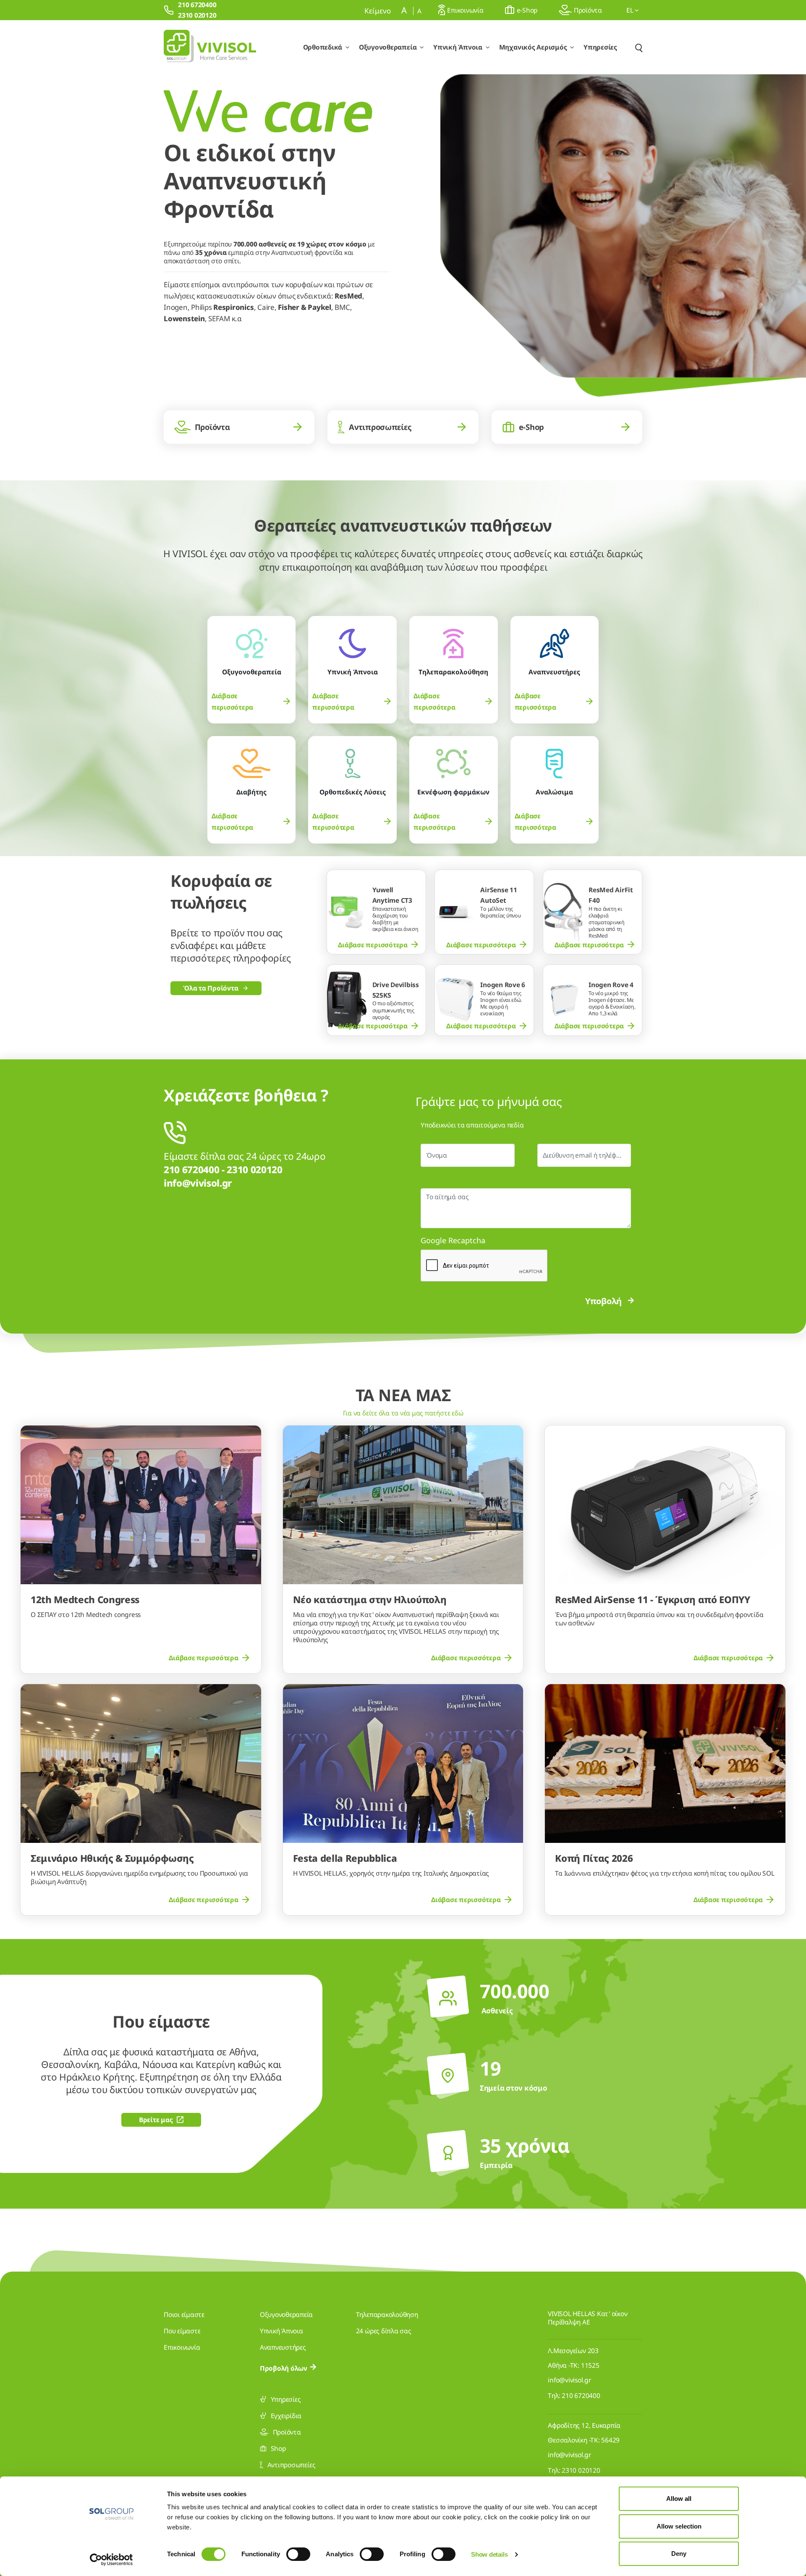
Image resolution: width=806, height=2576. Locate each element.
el (631, 10)
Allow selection (679, 2526)
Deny (679, 2554)
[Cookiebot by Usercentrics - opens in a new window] (111, 2560)
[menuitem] (252, 702)
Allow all (679, 2499)
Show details (489, 2554)
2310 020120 (581, 2470)
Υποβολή (603, 1301)
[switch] (298, 2554)
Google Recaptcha (453, 1240)
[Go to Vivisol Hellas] (210, 47)
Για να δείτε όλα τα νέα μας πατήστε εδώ (403, 1413)
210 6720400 (581, 2395)
